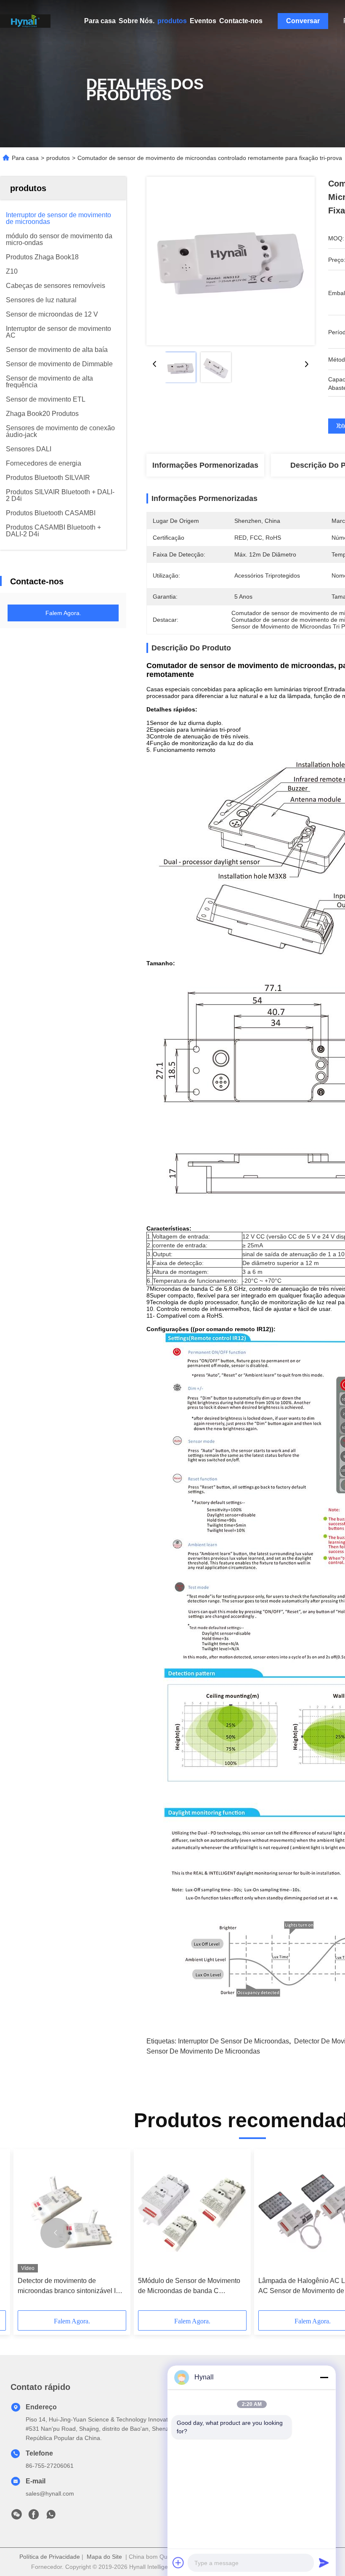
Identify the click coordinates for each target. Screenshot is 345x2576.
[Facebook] (34, 2517)
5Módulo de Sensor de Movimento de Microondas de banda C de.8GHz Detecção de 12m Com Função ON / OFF (189, 2287)
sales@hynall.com (50, 2493)
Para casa (100, 21)
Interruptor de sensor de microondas (234, 2041)
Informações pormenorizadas (205, 465)
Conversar (303, 21)
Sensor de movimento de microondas (203, 2051)
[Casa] (25, 21)
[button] (56, 2233)
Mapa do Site (104, 2557)
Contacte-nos (241, 21)
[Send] (324, 2563)
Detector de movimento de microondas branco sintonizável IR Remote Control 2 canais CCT (69, 2287)
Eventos (203, 21)
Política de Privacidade (50, 2557)
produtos (172, 21)
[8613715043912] (51, 2517)
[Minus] (324, 2377)
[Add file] (178, 2563)
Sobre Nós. (137, 21)
